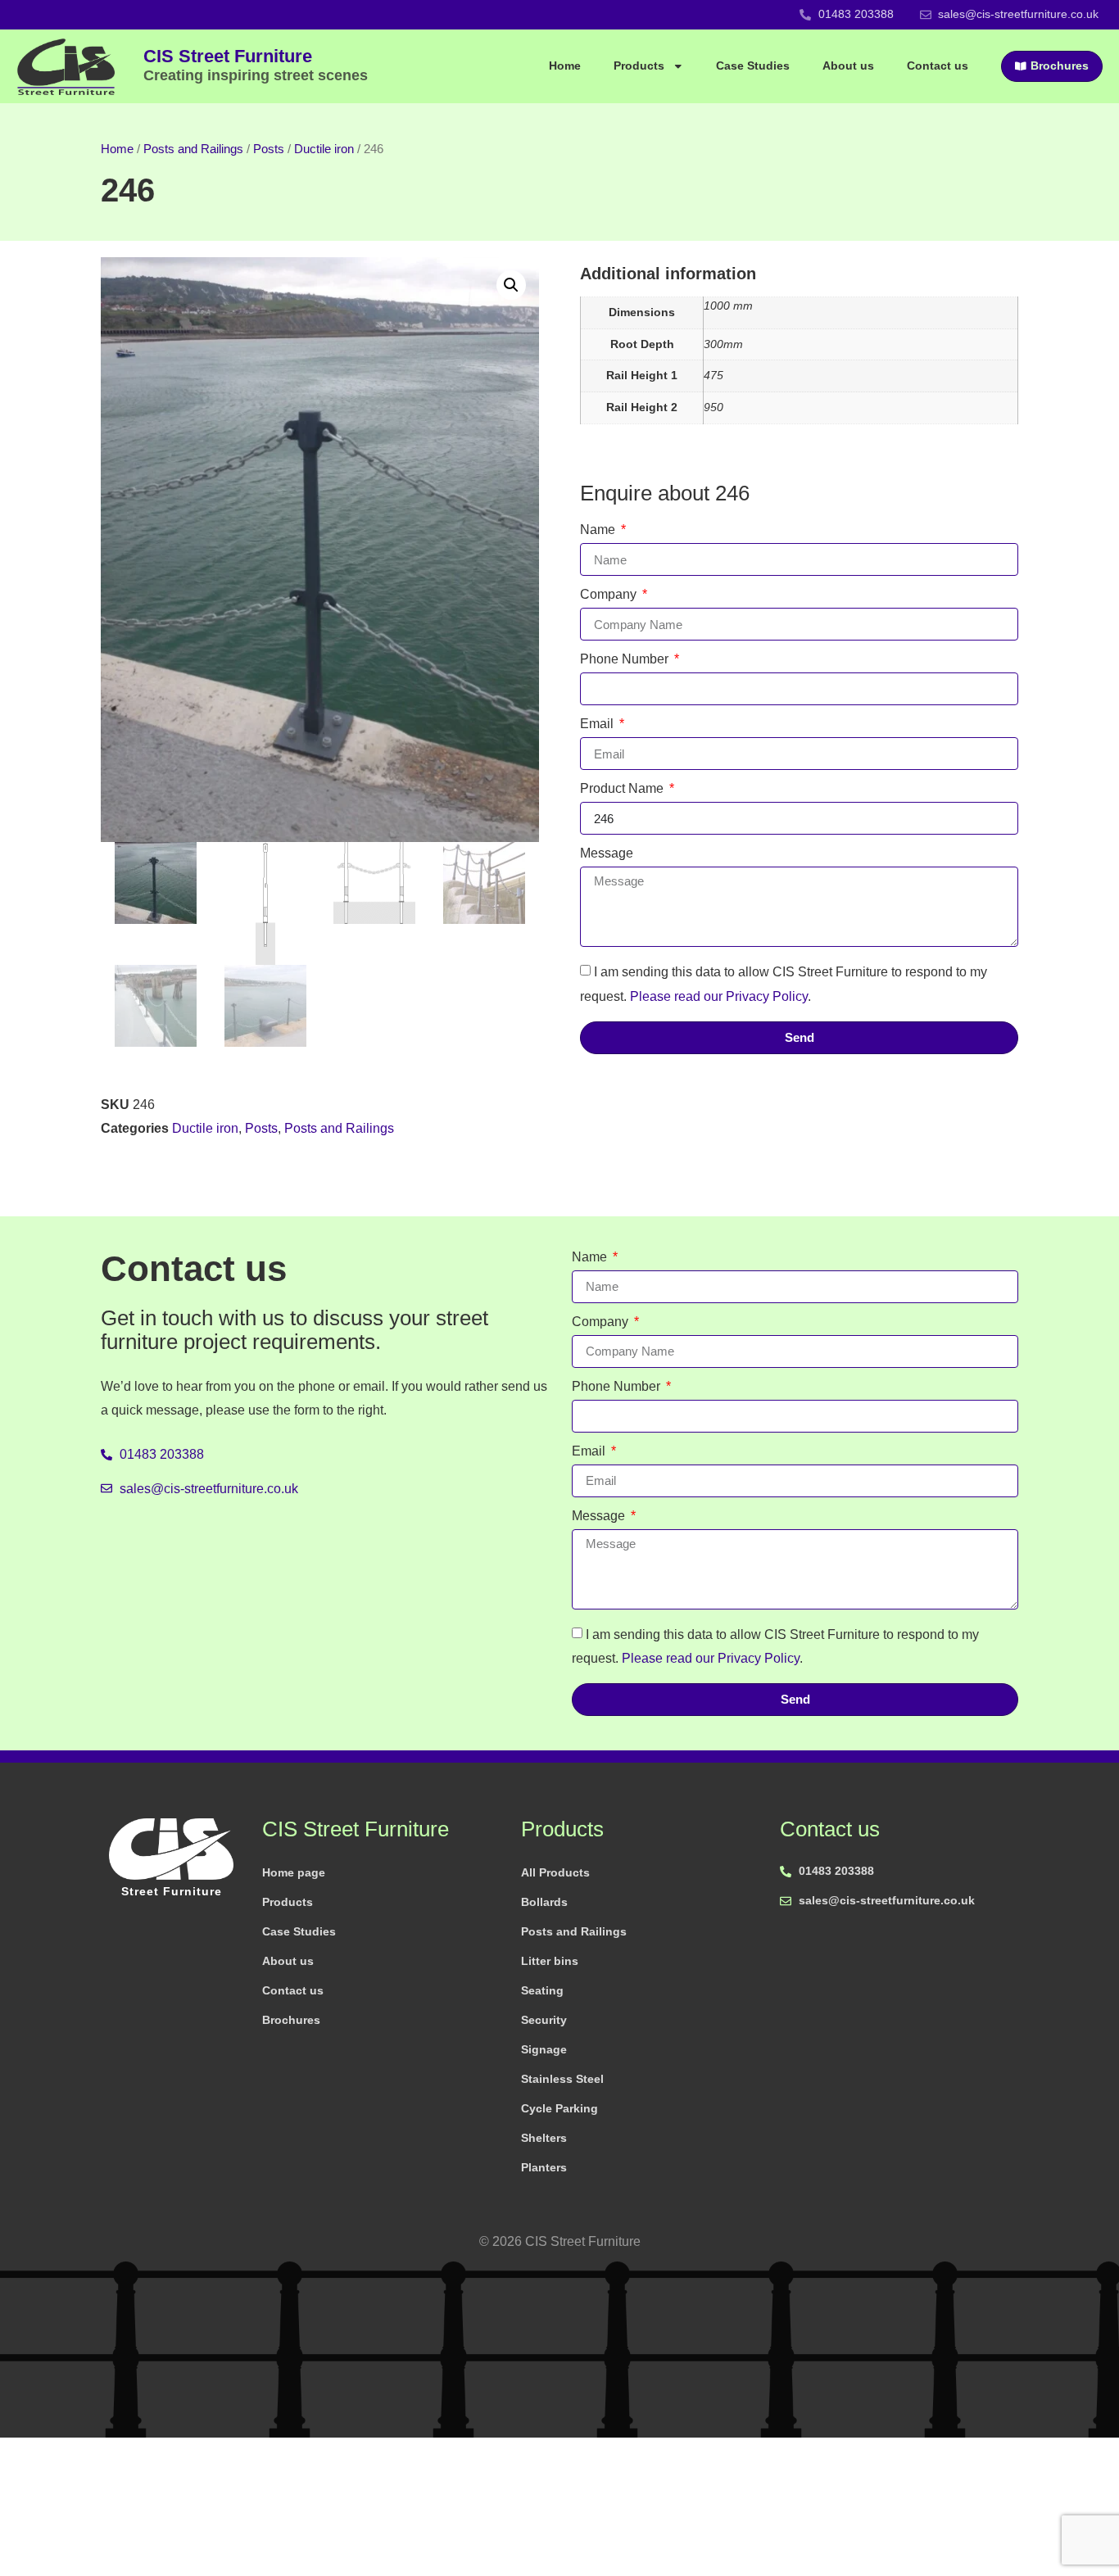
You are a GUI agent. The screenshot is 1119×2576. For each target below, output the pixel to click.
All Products (555, 1872)
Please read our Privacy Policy (719, 996)
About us (848, 66)
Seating (542, 1990)
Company (610, 595)
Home (565, 66)
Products (639, 66)
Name (599, 530)
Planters (544, 2167)
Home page (294, 1872)
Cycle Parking (559, 2108)
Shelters (544, 2138)
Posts (269, 149)
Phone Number (626, 659)
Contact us (938, 66)
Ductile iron (324, 149)
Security (544, 2020)
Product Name (623, 789)
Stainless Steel (562, 2079)
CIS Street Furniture (256, 65)
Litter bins (550, 1961)
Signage (544, 2049)
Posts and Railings (193, 149)
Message (607, 853)
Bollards (544, 1902)
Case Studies (753, 66)
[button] (511, 285)
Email (598, 724)
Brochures (291, 2020)
